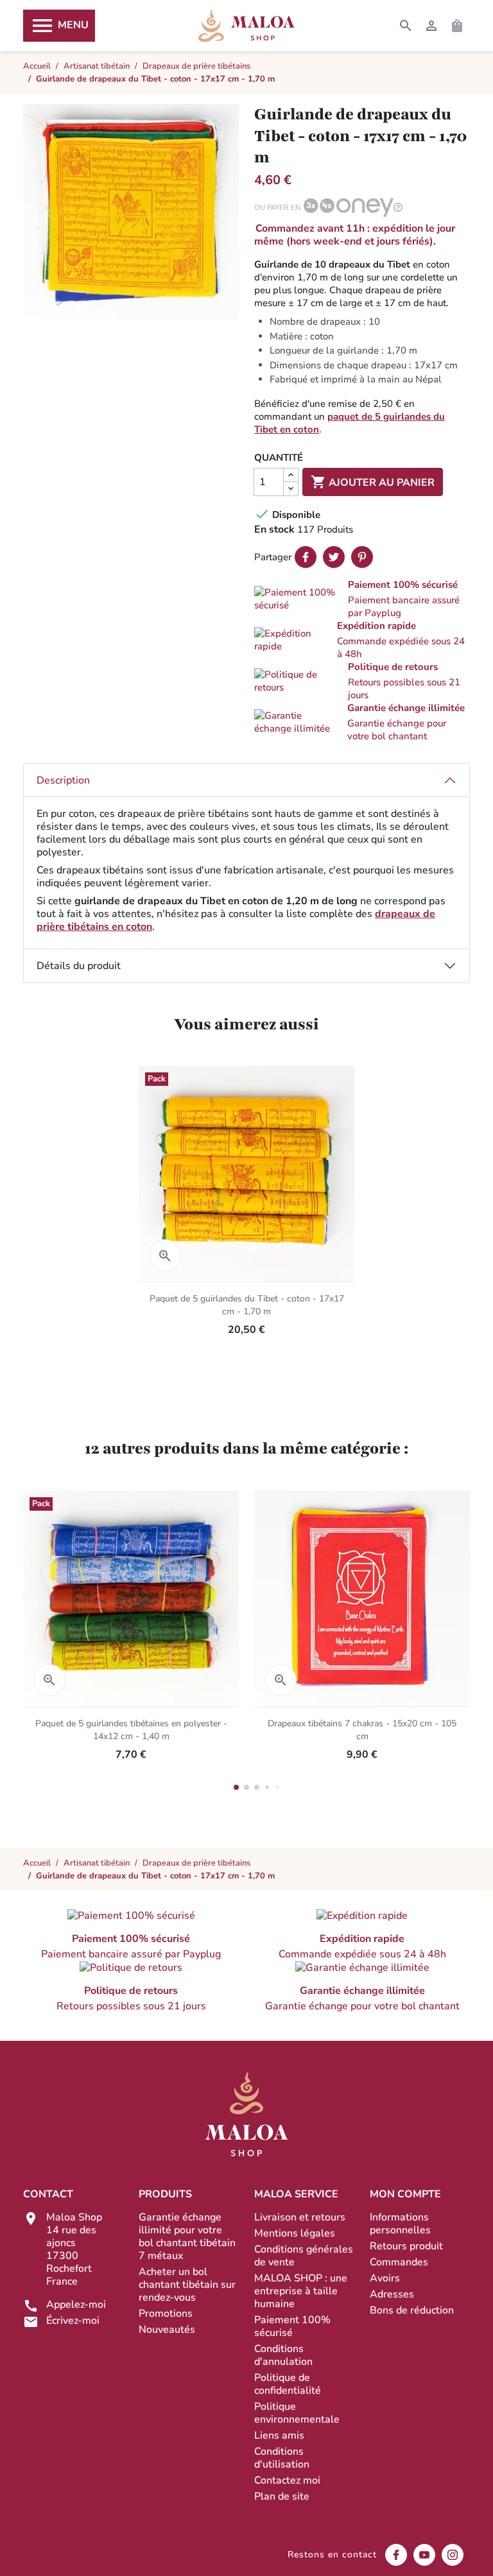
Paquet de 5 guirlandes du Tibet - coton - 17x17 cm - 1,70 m (247, 1305)
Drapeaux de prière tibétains (196, 1863)
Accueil (37, 1863)
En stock (274, 529)
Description (63, 780)
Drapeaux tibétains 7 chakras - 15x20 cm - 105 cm (362, 1730)
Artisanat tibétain (97, 1863)
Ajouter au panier (373, 482)
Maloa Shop (246, 26)
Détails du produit (79, 966)
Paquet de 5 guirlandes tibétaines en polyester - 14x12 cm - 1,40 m (131, 1730)
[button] (362, 599)
